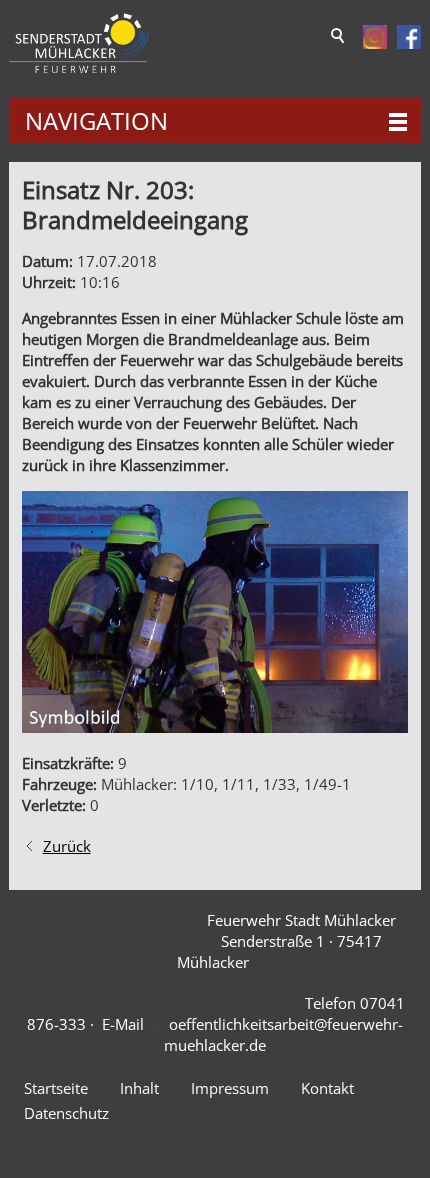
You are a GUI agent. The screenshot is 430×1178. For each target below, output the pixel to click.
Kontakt (327, 1088)
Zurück (67, 846)
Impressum (230, 1088)
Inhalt (139, 1088)
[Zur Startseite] (79, 43)
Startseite (56, 1088)
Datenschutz (66, 1113)
